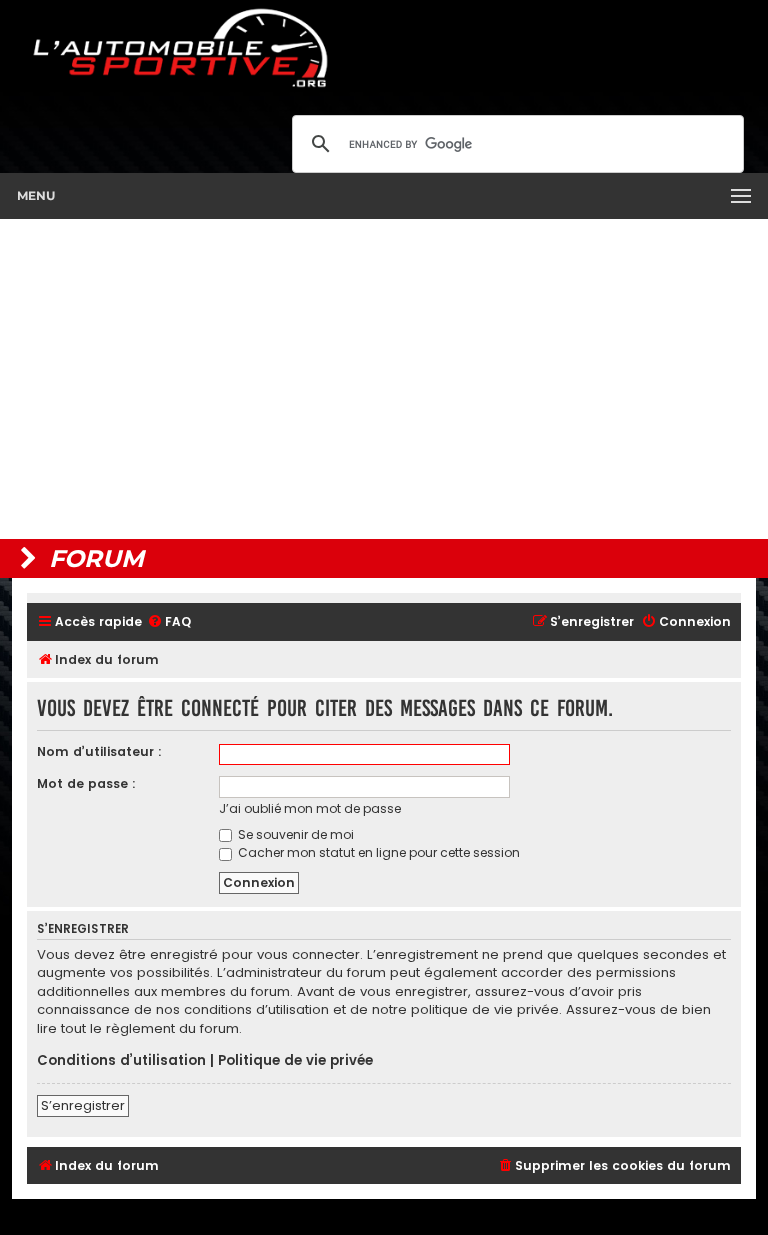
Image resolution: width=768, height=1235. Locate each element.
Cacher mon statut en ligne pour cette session (377, 852)
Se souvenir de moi (294, 834)
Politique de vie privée (295, 1061)
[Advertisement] (384, 379)
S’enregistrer (83, 1105)
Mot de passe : (86, 783)
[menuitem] (169, 622)
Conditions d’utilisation (121, 1061)
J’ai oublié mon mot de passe (310, 808)
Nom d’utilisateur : (99, 751)
